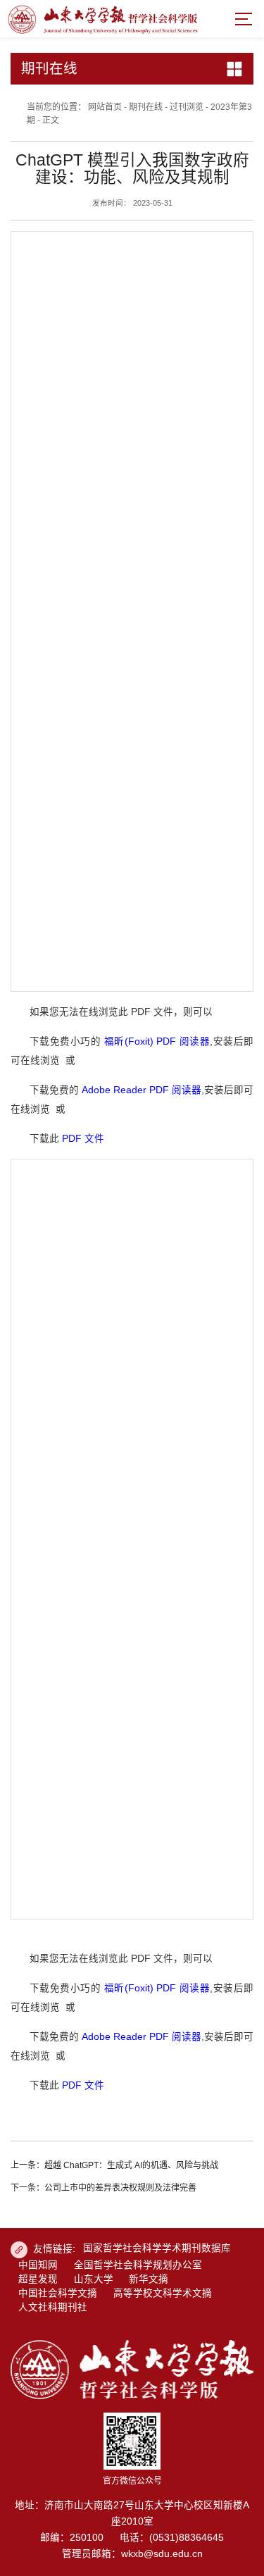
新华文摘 (149, 2279)
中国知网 (38, 2265)
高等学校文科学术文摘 (163, 2293)
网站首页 (105, 107)
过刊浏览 (187, 107)
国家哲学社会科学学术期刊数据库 (157, 2248)
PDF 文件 (83, 1139)
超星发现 (38, 2279)
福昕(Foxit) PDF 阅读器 (157, 1041)
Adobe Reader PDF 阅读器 (142, 1090)
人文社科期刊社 (53, 2307)
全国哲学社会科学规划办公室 (138, 2265)
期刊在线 (146, 107)
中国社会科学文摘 (58, 2293)
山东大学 (94, 2279)
